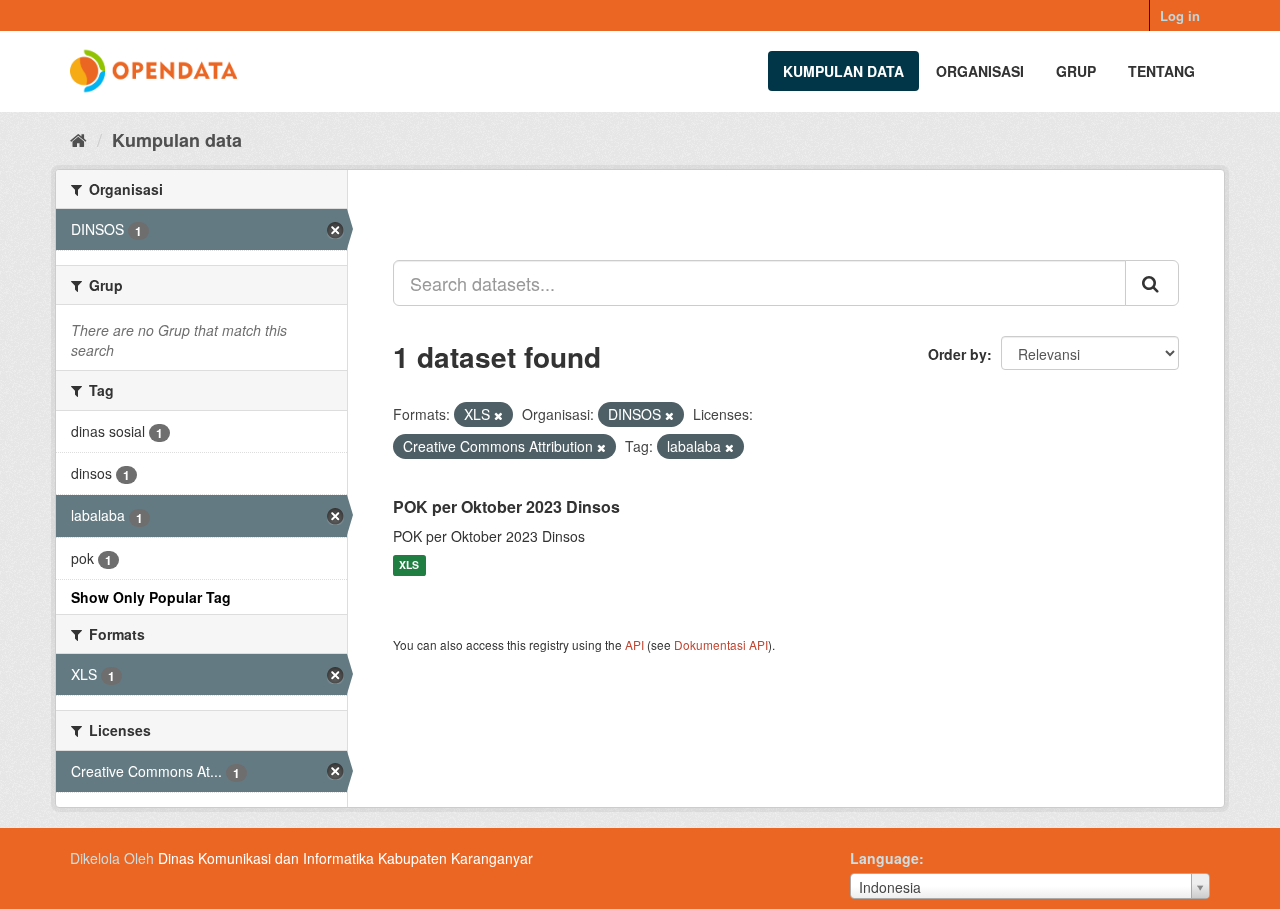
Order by (957, 354)
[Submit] (1152, 283)
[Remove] (498, 415)
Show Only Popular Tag (151, 597)
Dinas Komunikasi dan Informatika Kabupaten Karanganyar (345, 858)
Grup (1076, 71)
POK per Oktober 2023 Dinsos (506, 506)
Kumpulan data (843, 71)
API (634, 644)
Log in (1180, 15)
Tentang (1161, 71)
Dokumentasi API (721, 644)
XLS (409, 565)
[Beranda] (78, 139)
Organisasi (980, 71)
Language (884, 858)
